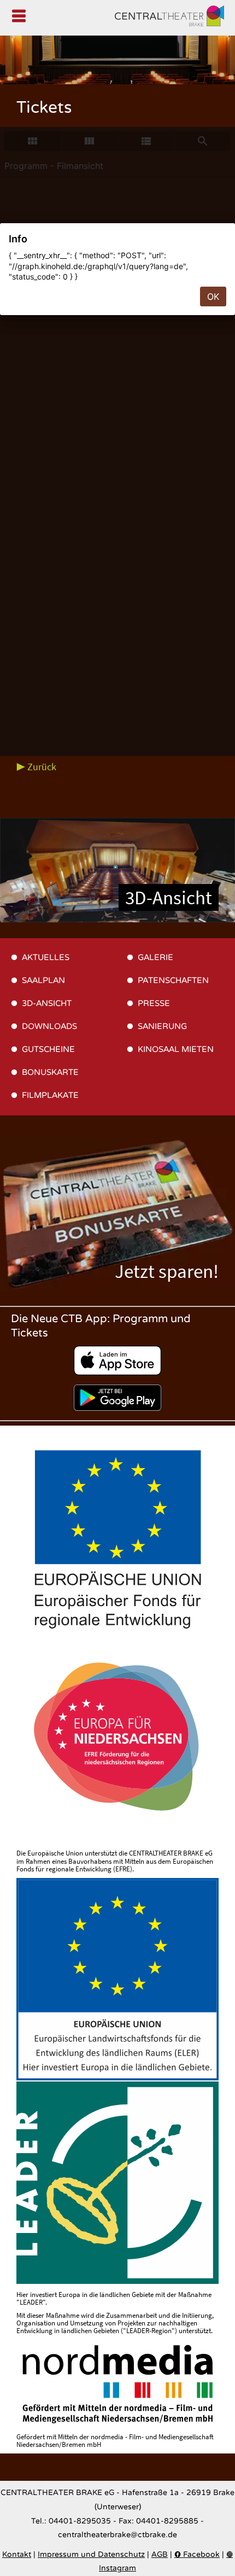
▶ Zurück (36, 767)
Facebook (197, 2555)
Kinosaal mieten (176, 1049)
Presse (154, 1003)
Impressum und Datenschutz (91, 2555)
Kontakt (17, 2555)
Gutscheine (48, 1049)
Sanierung (162, 1026)
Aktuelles (46, 957)
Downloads (49, 1026)
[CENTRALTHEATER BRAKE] (169, 18)
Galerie (155, 957)
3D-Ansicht (169, 897)
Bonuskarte (50, 1072)
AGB (160, 2555)
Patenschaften (173, 980)
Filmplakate (50, 1095)
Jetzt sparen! (167, 1271)
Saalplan (43, 980)
